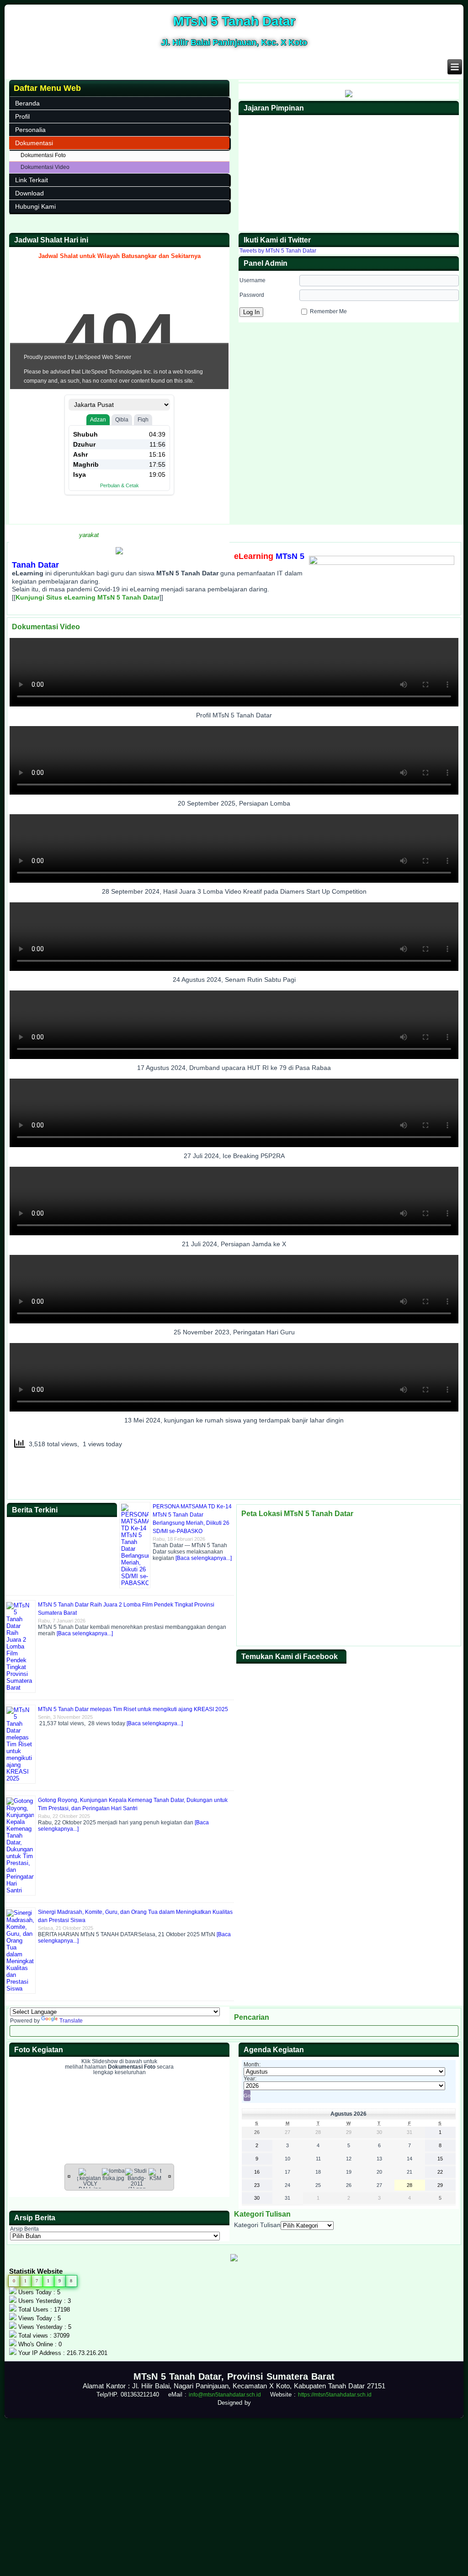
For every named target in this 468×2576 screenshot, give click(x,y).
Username (253, 280)
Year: (250, 2079)
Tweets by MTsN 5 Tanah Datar (278, 251)
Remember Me (328, 311)
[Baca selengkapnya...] (204, 1558)
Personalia (30, 130)
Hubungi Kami (35, 206)
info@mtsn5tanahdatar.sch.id (225, 2395)
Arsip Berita (24, 2229)
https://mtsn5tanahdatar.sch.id (335, 2395)
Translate (71, 2021)
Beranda (27, 103)
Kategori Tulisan (257, 2225)
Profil (22, 116)
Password (252, 295)
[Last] (170, 2176)
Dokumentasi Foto (43, 155)
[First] (69, 2176)
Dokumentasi (34, 143)
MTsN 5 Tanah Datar (234, 21)
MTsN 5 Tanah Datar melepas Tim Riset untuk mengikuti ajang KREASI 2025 (133, 1709)
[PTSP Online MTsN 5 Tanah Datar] (119, 553)
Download (29, 193)
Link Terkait (32, 180)
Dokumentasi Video (45, 167)
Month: (252, 2065)
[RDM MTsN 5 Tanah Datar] (349, 95)
